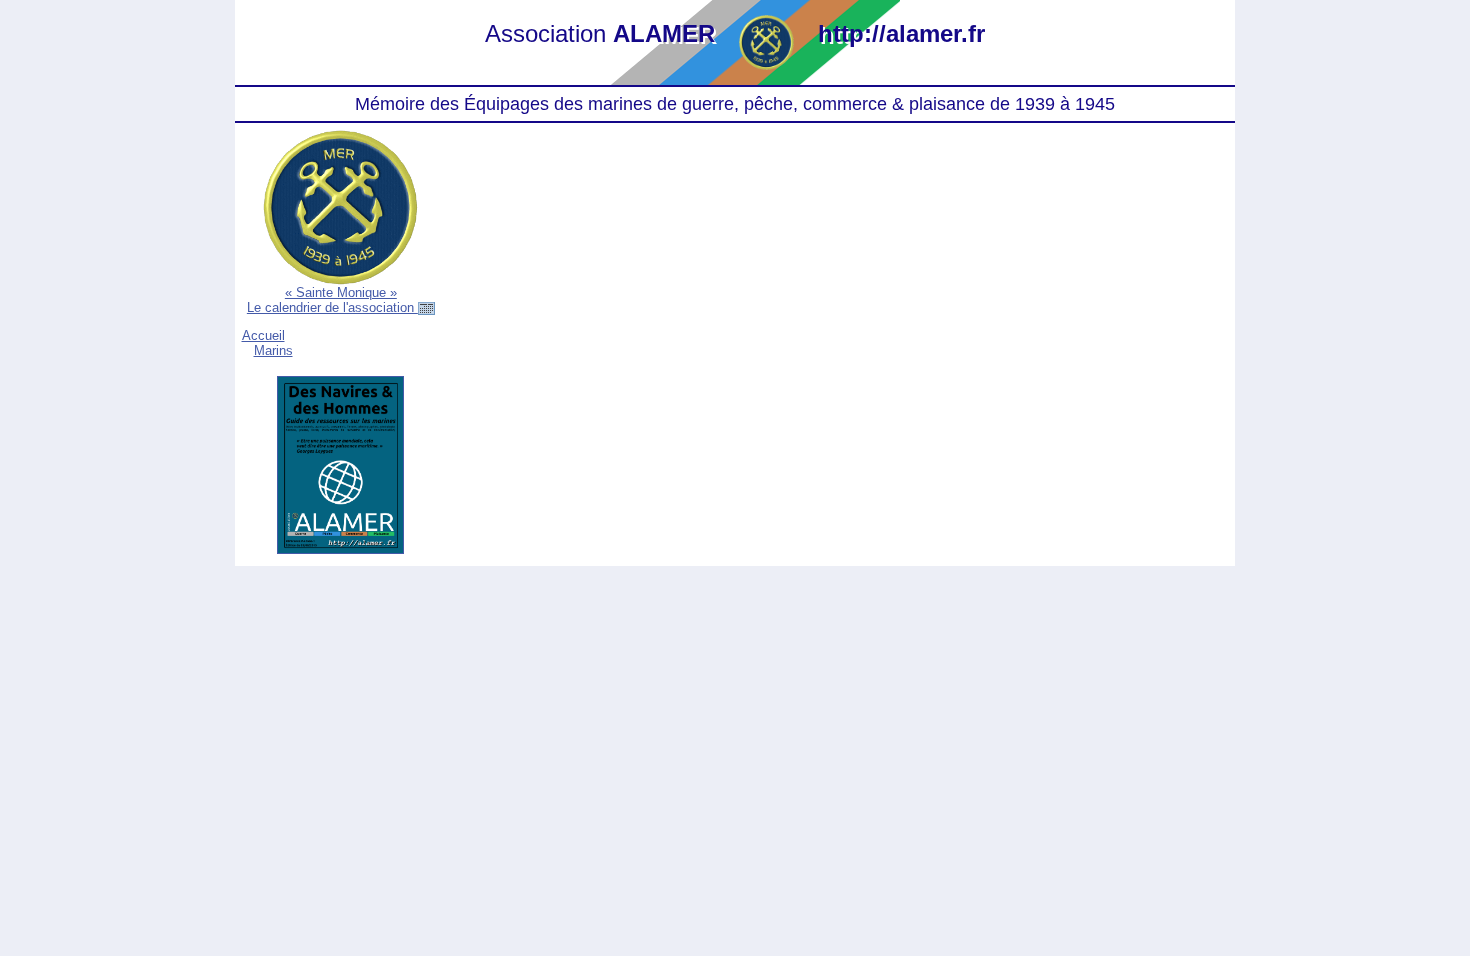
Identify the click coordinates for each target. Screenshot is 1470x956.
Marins (273, 350)
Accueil (263, 335)
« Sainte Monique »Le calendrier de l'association (332, 300)
